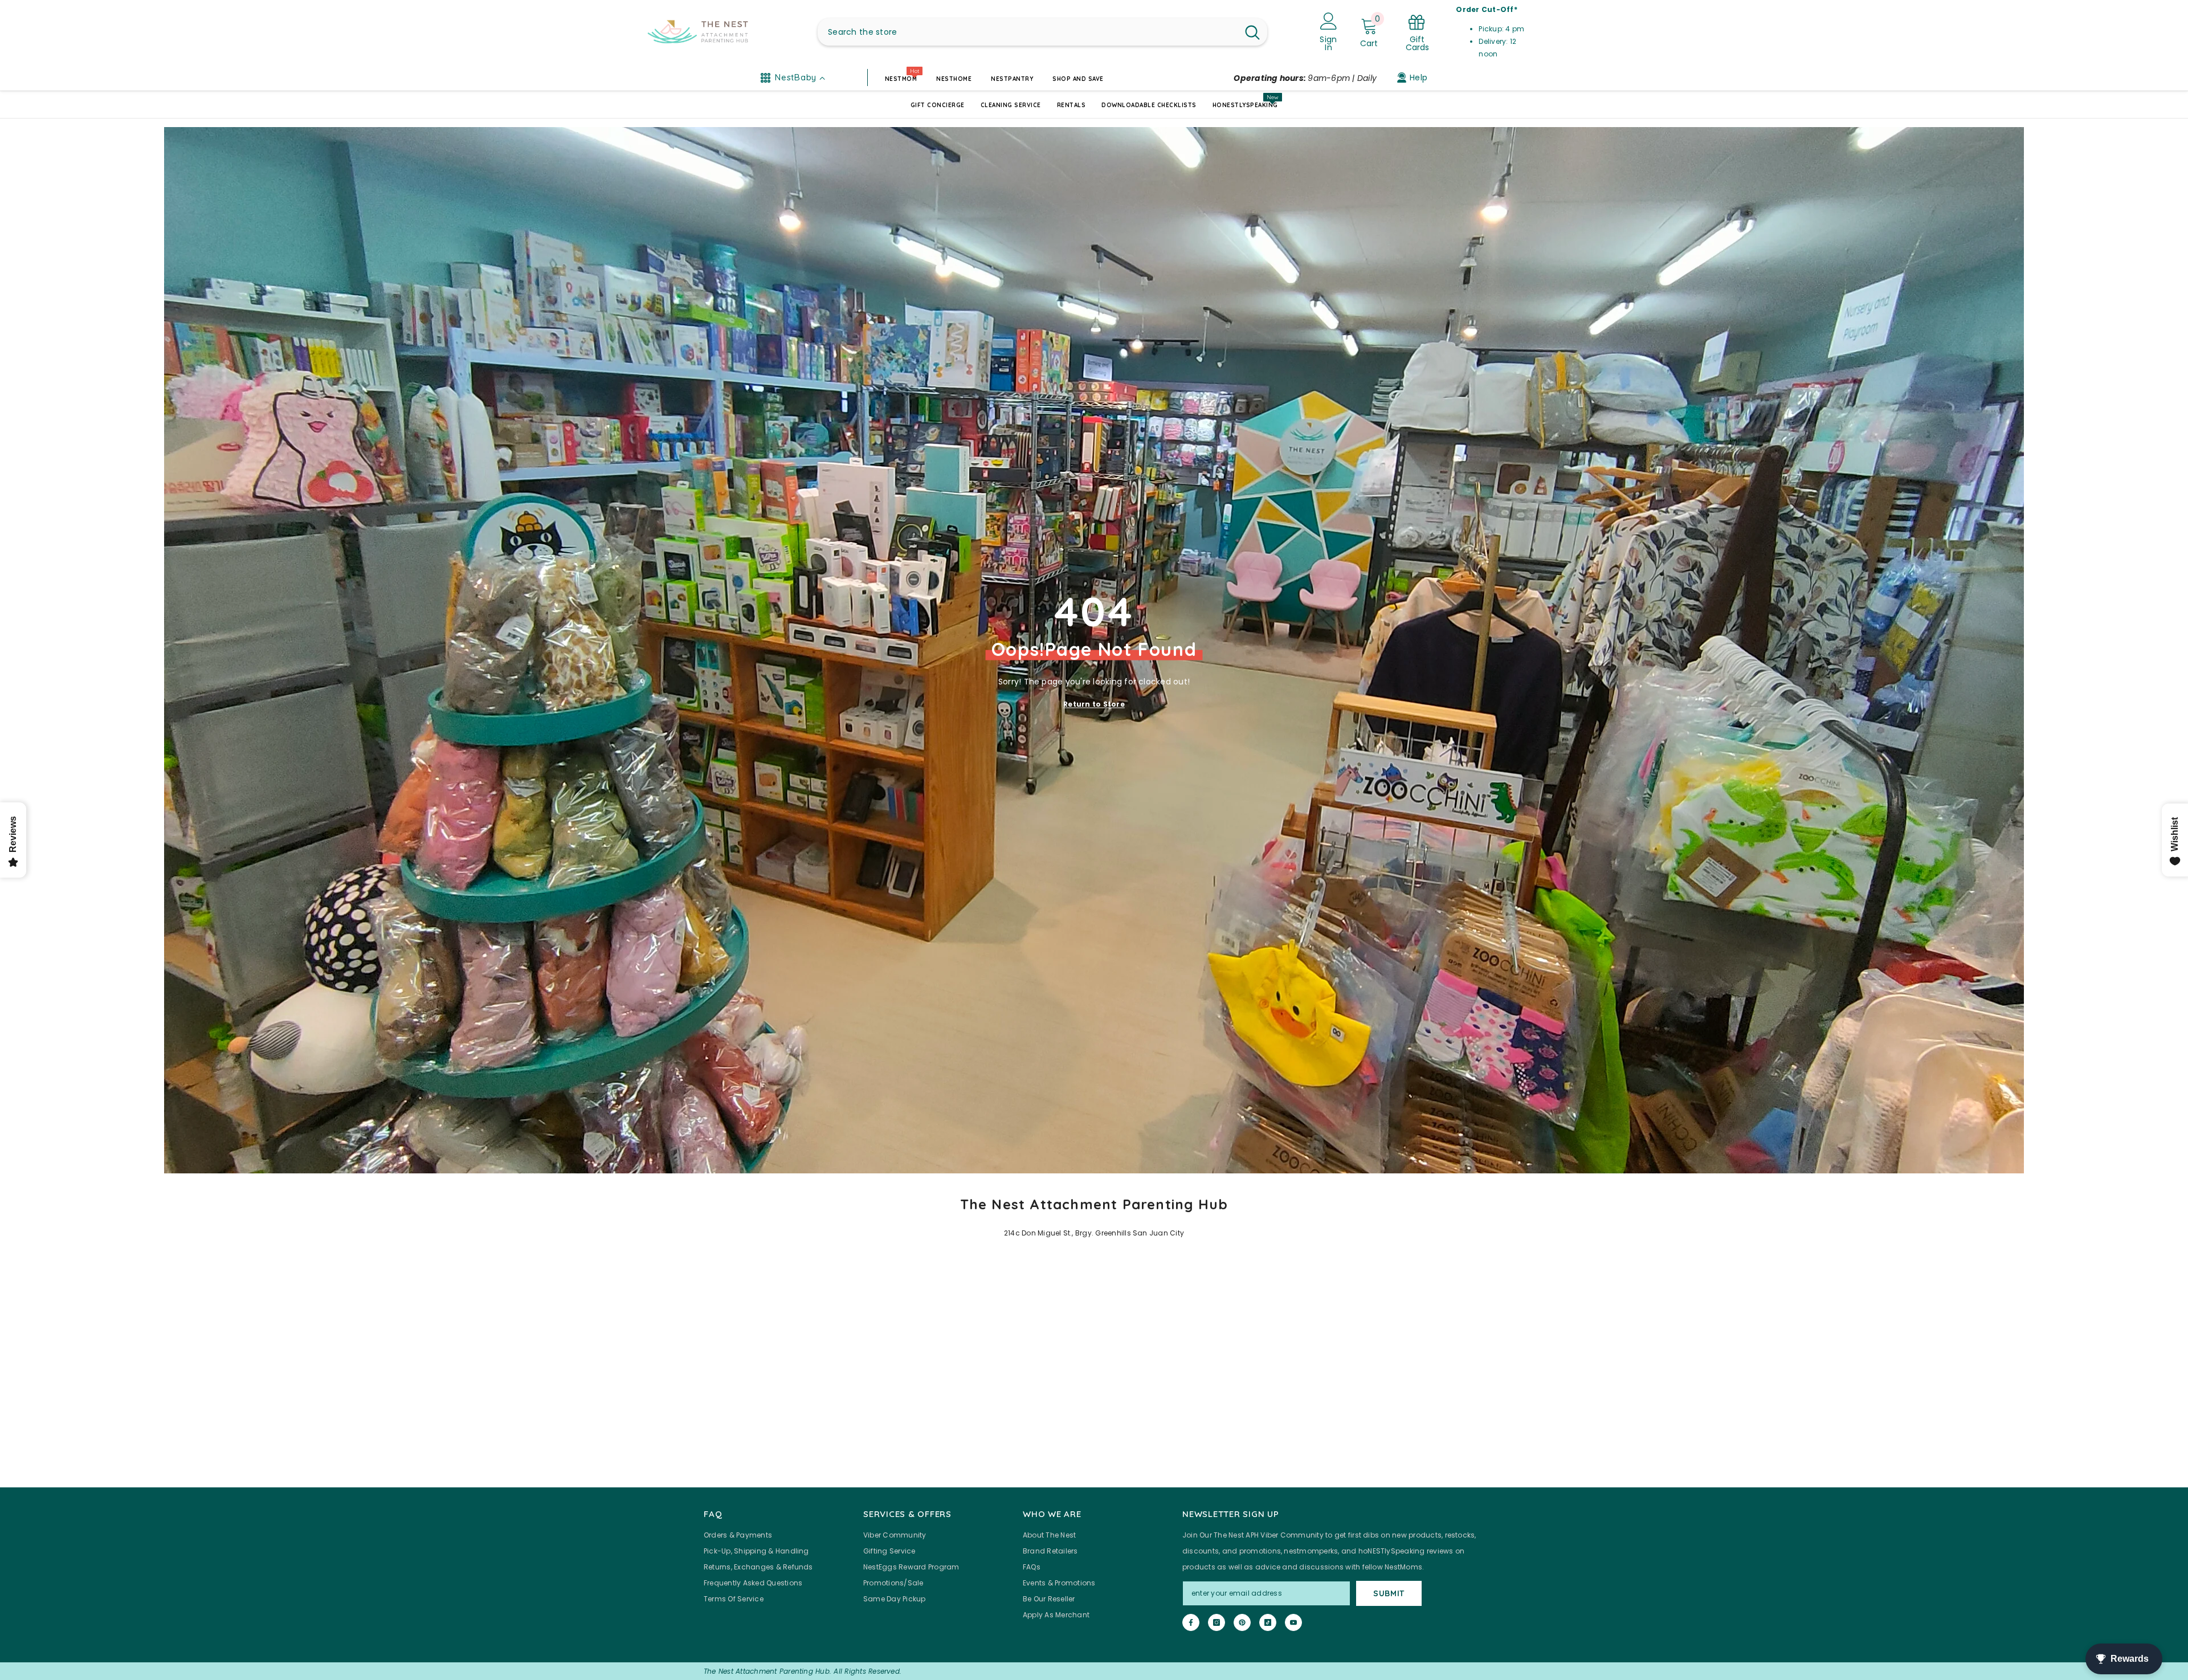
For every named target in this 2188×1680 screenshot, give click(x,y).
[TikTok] (1268, 1622)
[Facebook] (1191, 1622)
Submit (1389, 1593)
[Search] (1042, 32)
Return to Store (1094, 704)
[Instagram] (1217, 1622)
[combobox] (1028, 32)
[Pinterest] (1242, 1622)
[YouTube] (1293, 1622)
